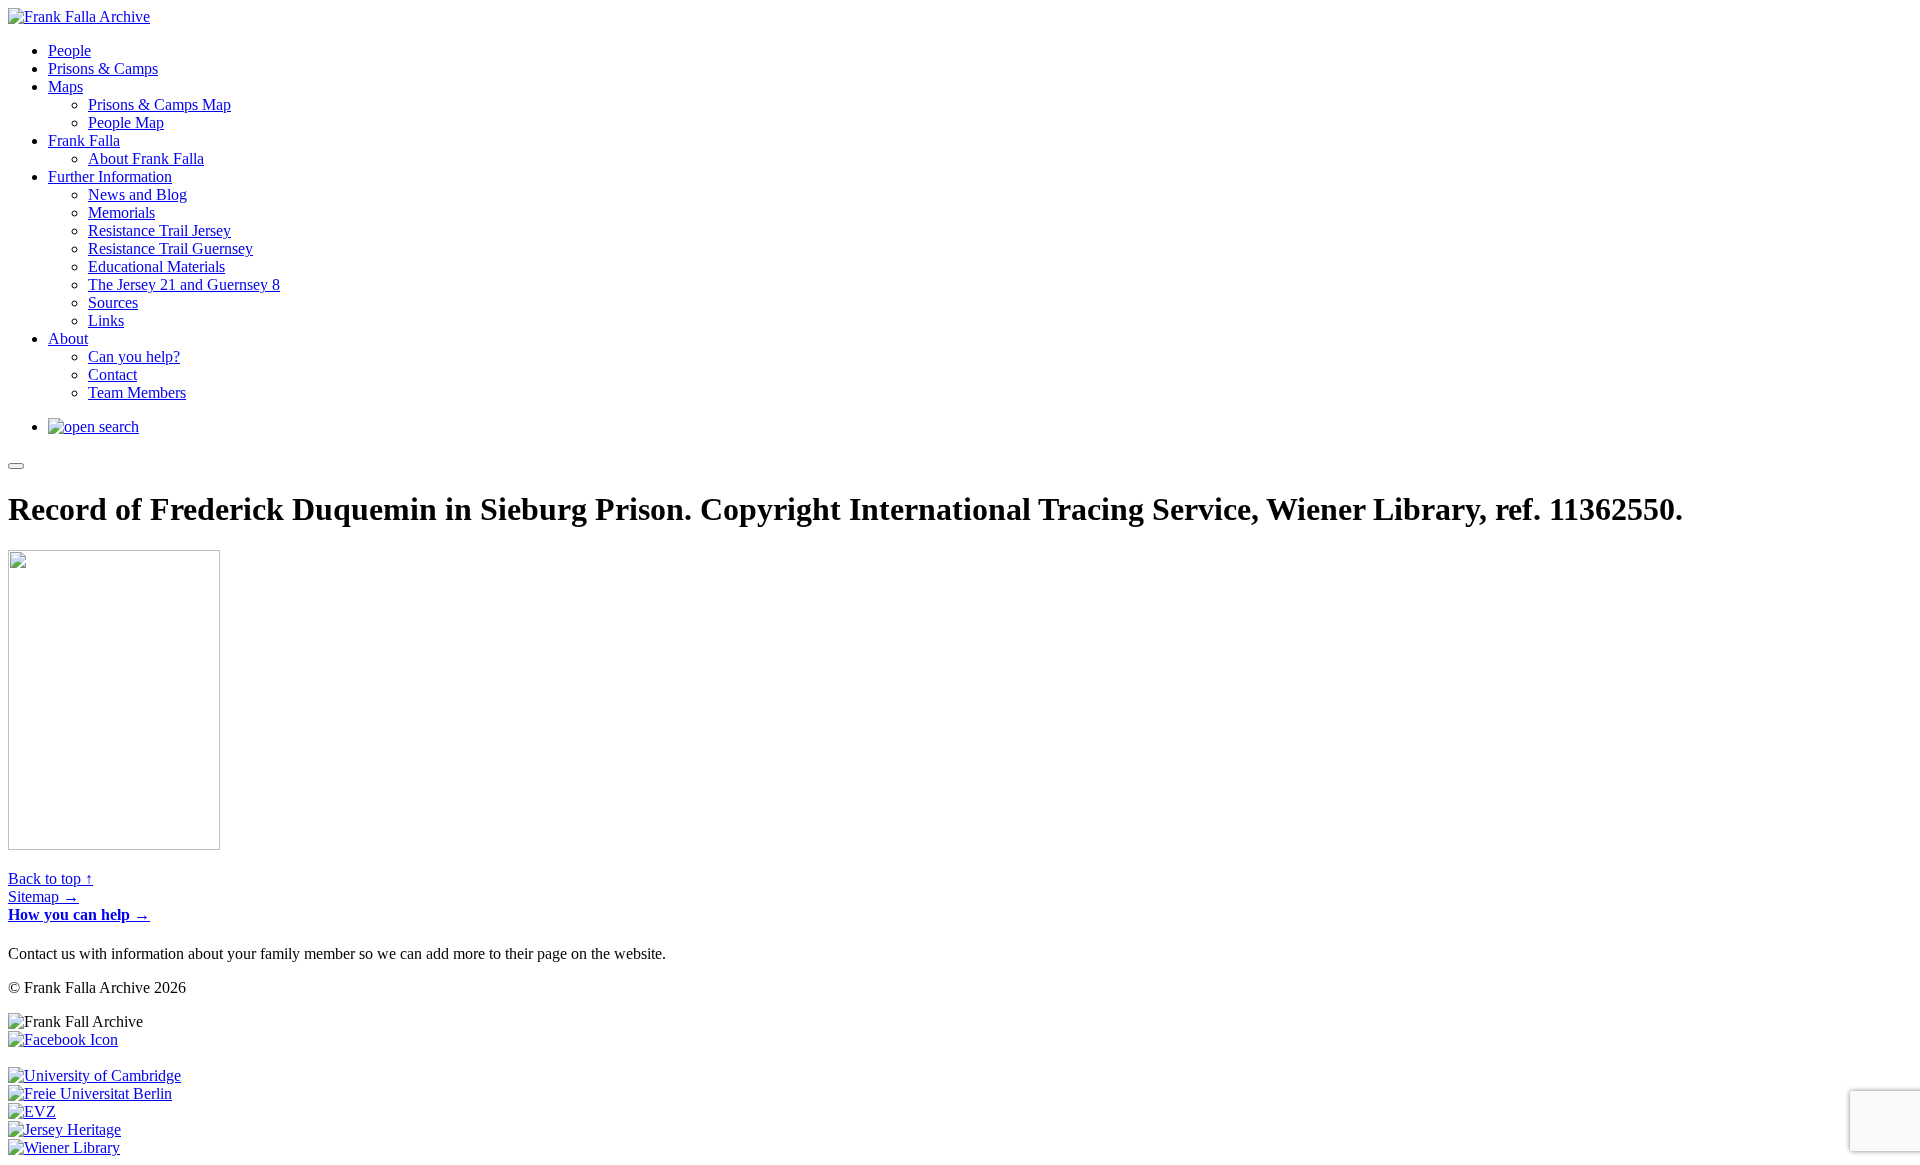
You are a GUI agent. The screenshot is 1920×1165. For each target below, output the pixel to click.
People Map (126, 122)
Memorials (121, 212)
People (69, 50)
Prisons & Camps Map (159, 104)
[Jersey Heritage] (64, 1129)
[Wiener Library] (64, 1147)
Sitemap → (43, 896)
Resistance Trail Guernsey (170, 248)
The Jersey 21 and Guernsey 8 (184, 284)
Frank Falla (84, 140)
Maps (65, 86)
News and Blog (137, 194)
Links (106, 320)
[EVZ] (32, 1111)
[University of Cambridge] (94, 1075)
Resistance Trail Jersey (159, 230)
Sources (113, 302)
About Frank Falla (146, 158)
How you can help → (79, 914)
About (68, 338)
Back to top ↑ (50, 878)
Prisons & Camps (103, 68)
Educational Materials (156, 266)
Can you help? (134, 356)
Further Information (110, 176)
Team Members (137, 392)
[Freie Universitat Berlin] (90, 1093)
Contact (112, 374)
